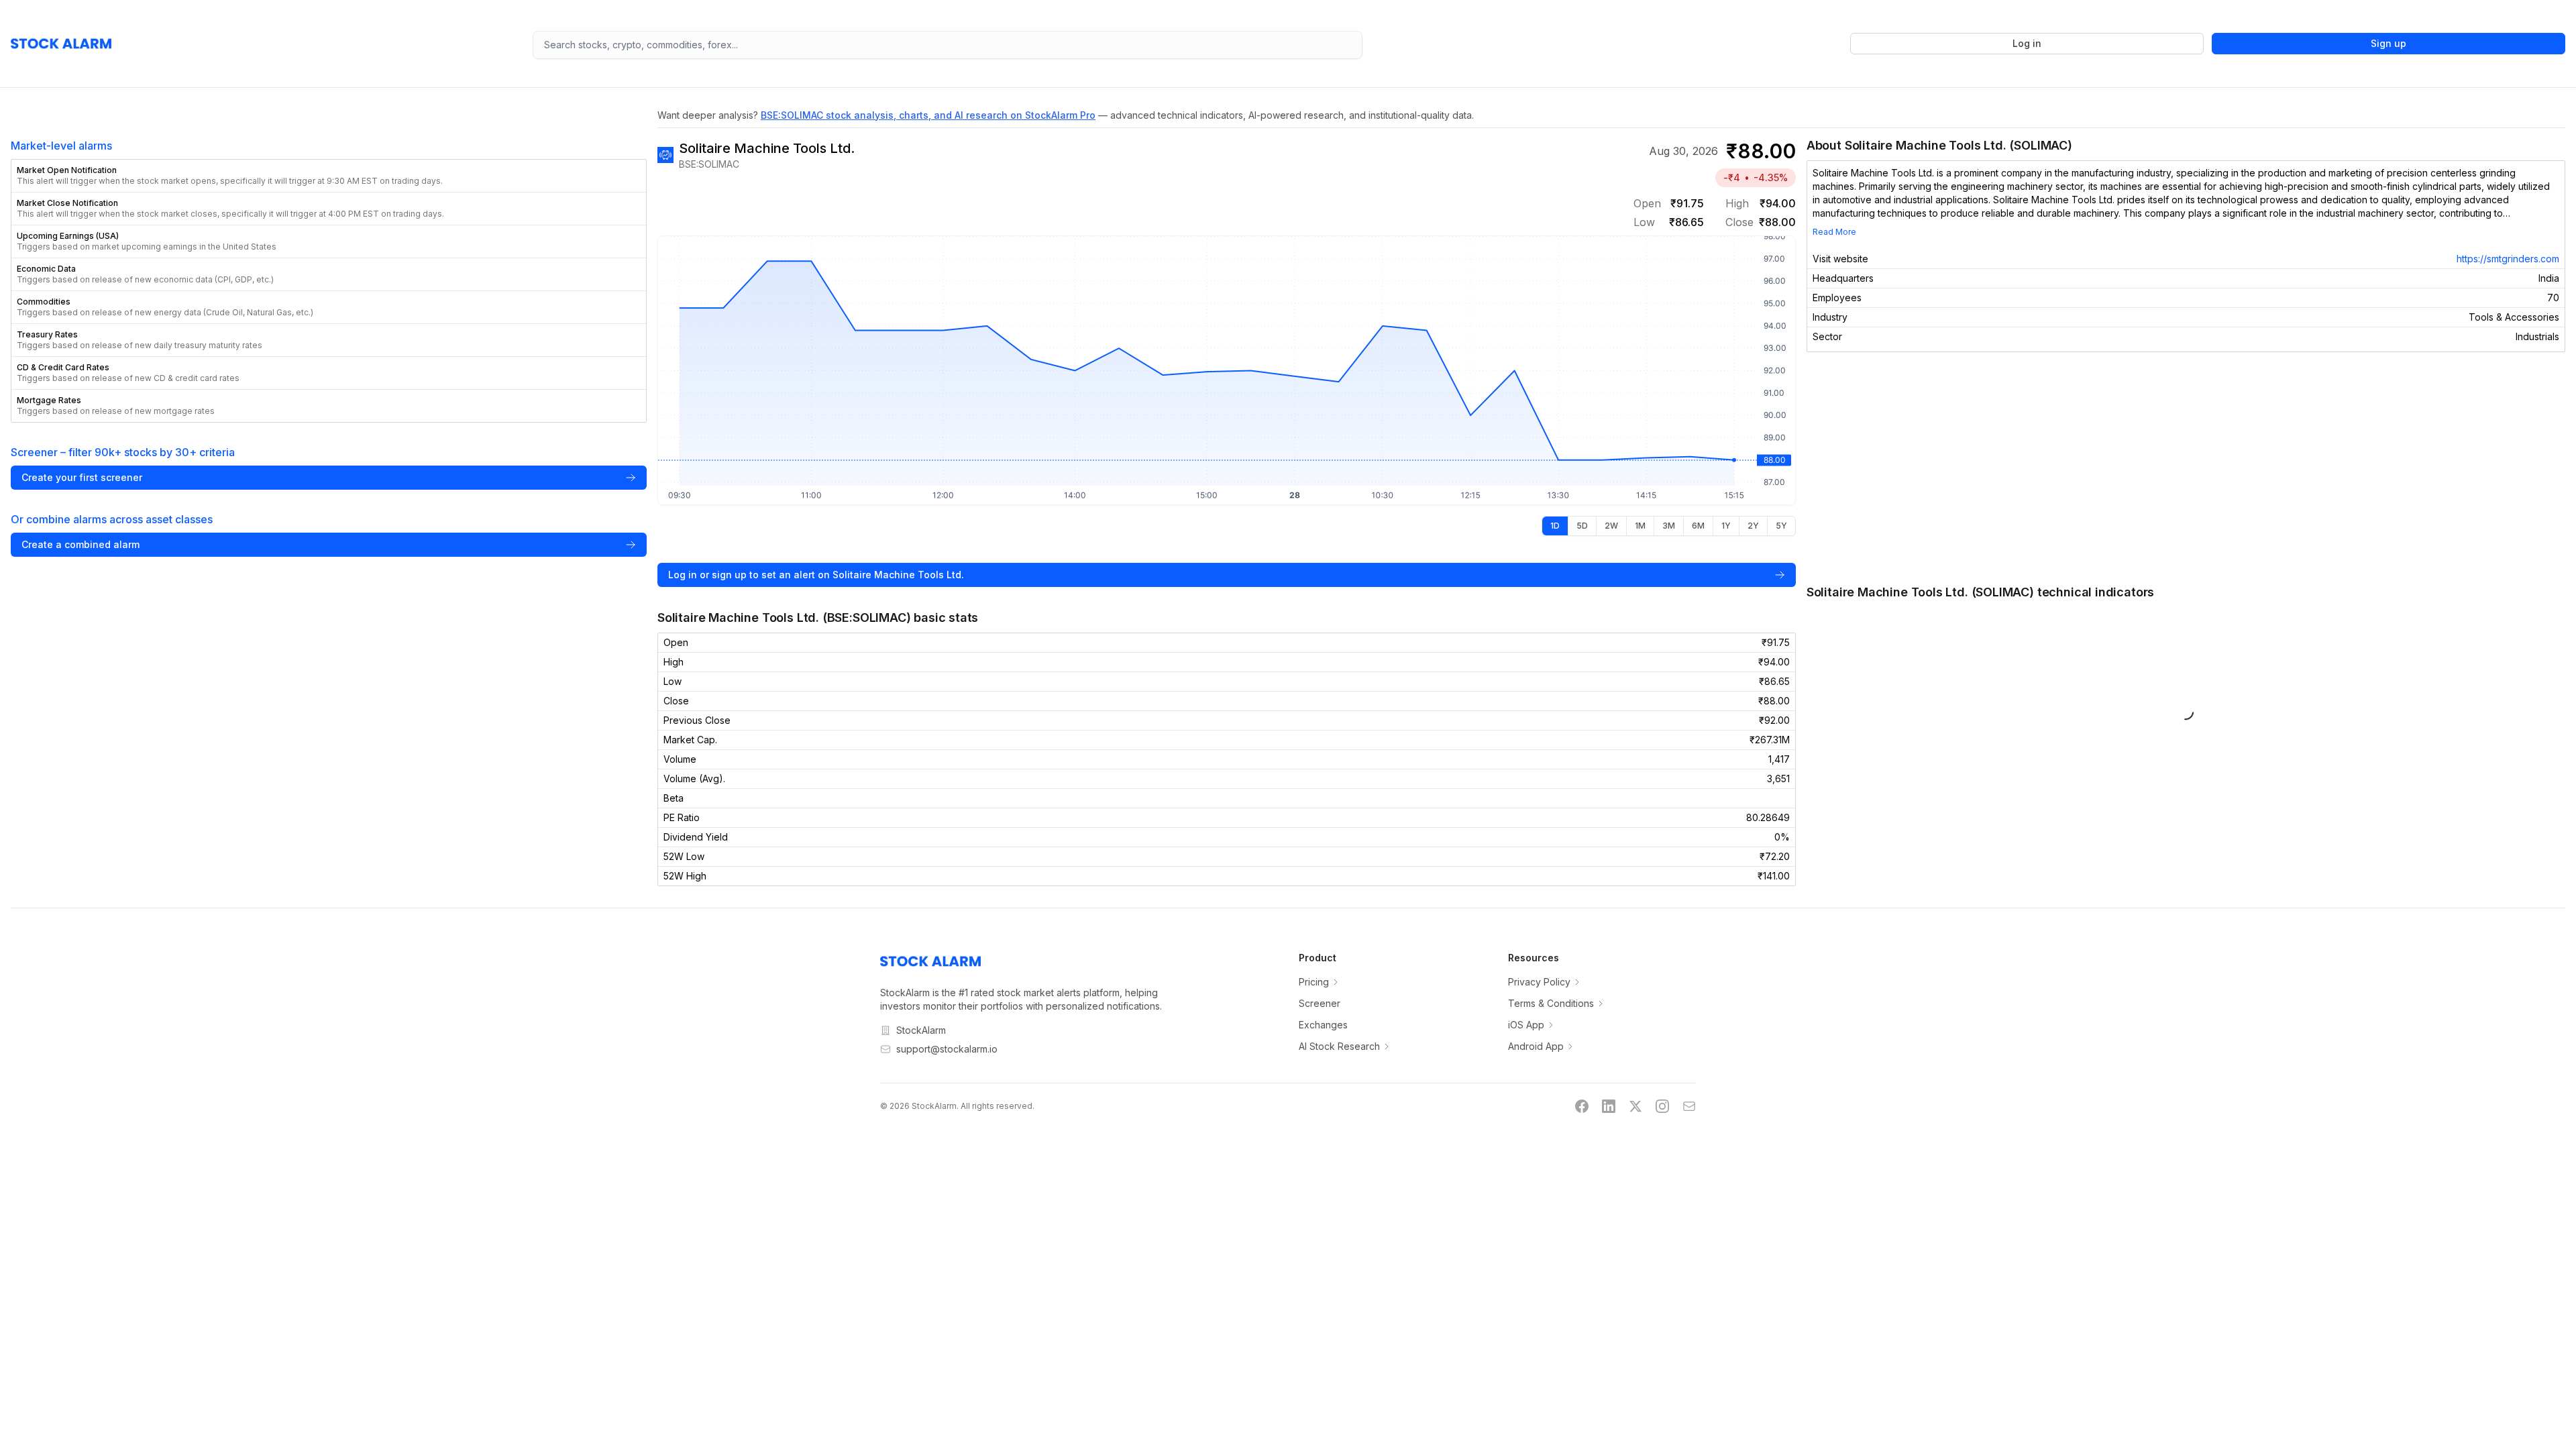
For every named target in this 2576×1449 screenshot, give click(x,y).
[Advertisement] (2186, 468)
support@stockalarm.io (947, 1049)
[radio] (1555, 526)
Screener (1320, 1003)
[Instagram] (1662, 1106)
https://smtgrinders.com (2508, 259)
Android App (1536, 1046)
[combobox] (948, 45)
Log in (2027, 43)
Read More (1834, 232)
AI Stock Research (1339, 1046)
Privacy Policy (1539, 982)
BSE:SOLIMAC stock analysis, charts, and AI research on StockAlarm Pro (928, 115)
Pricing (1314, 982)
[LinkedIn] (1609, 1106)
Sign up (2389, 43)
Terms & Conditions (1551, 1003)
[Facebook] (1582, 1106)
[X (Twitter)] (1635, 1106)
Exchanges (1323, 1025)
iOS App (1526, 1025)
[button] (329, 176)
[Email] (1689, 1106)
